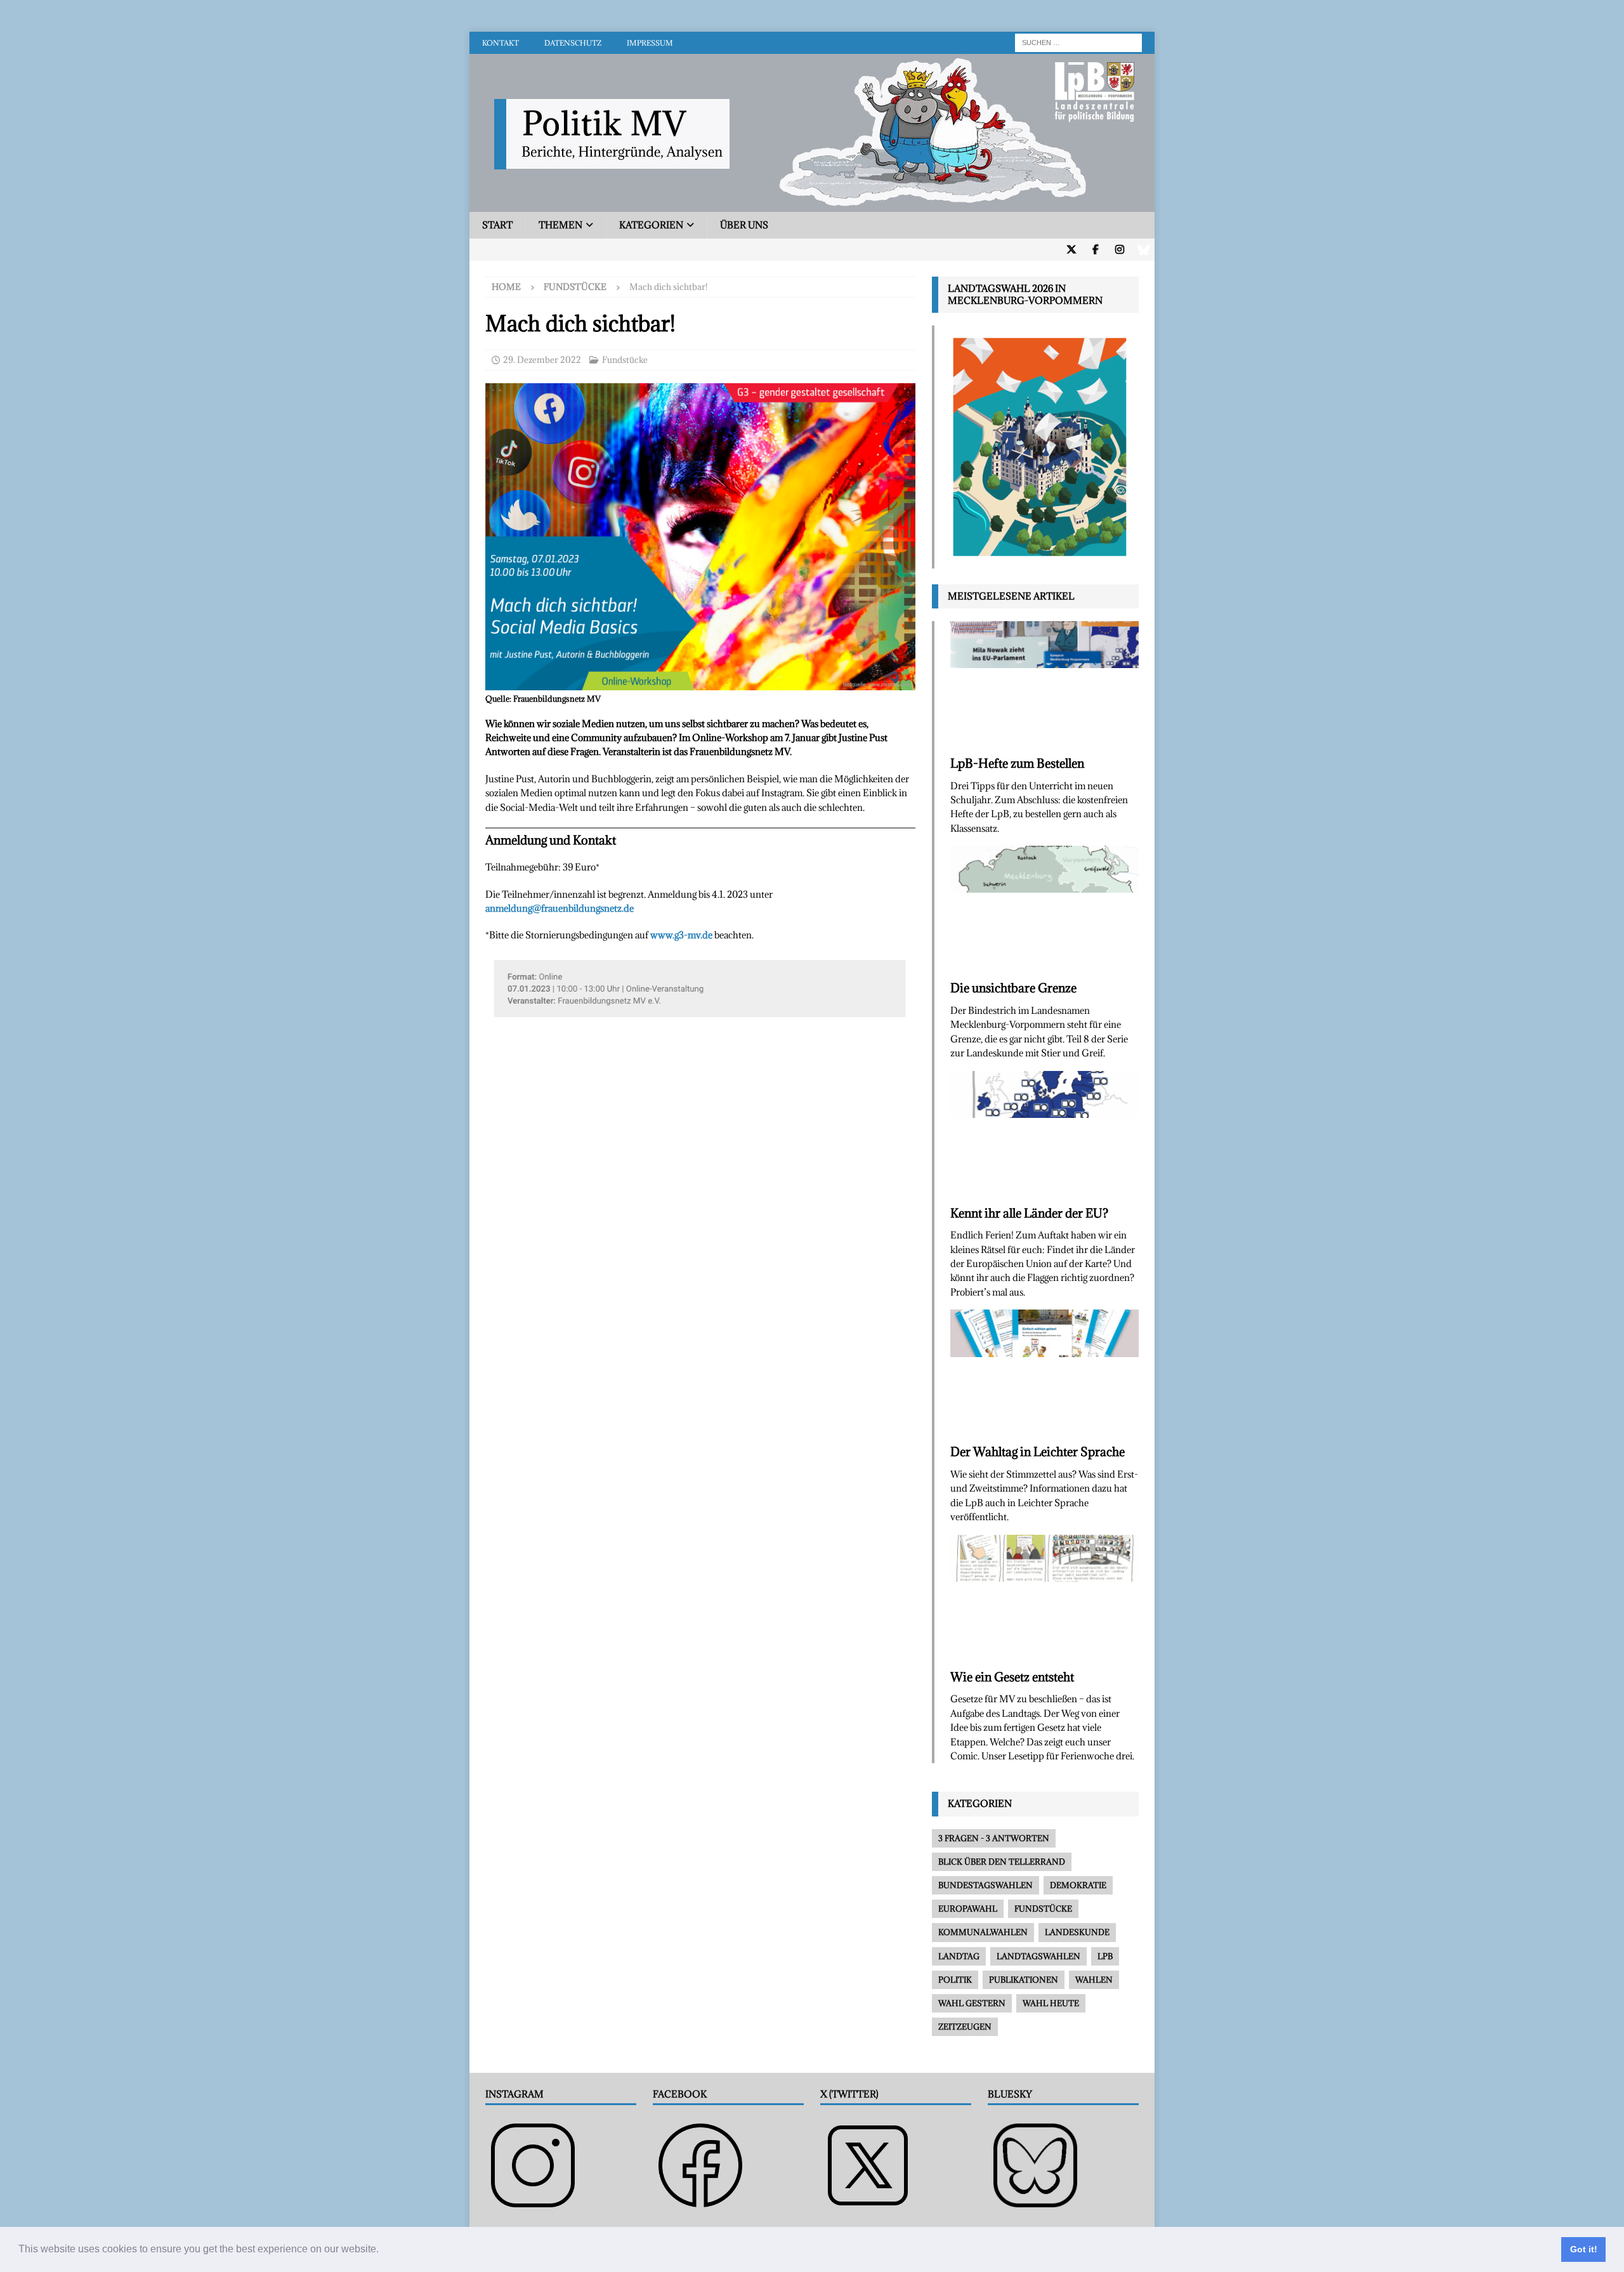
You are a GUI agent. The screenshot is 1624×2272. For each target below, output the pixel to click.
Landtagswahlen (1038, 1956)
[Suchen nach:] (1078, 42)
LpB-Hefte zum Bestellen (1017, 763)
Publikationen (1024, 1980)
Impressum (650, 43)
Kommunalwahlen (983, 1932)
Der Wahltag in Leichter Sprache (1038, 1452)
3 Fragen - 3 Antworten (994, 1838)
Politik (955, 1980)
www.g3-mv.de (681, 935)
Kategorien (651, 225)
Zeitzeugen (965, 2026)
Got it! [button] (1584, 2249)
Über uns (744, 225)
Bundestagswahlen (986, 1885)
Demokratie (1078, 1885)
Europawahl (968, 1908)
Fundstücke (625, 360)
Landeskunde (1077, 1932)
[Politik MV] (812, 205)
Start (497, 225)
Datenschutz (573, 43)
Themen (560, 225)
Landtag (959, 1956)
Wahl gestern (972, 2003)
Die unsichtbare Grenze (1013, 988)
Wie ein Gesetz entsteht (1012, 1677)
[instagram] (1119, 250)
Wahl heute (1051, 2003)
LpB (1105, 1956)
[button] (383, 2250)
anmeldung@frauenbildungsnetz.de (560, 908)
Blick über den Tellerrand (1002, 1862)
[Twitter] (1071, 250)
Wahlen (1094, 1980)
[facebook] (1095, 250)
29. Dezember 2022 (542, 360)
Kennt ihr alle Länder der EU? (1029, 1213)
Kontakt (501, 43)
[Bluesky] (1143, 250)
